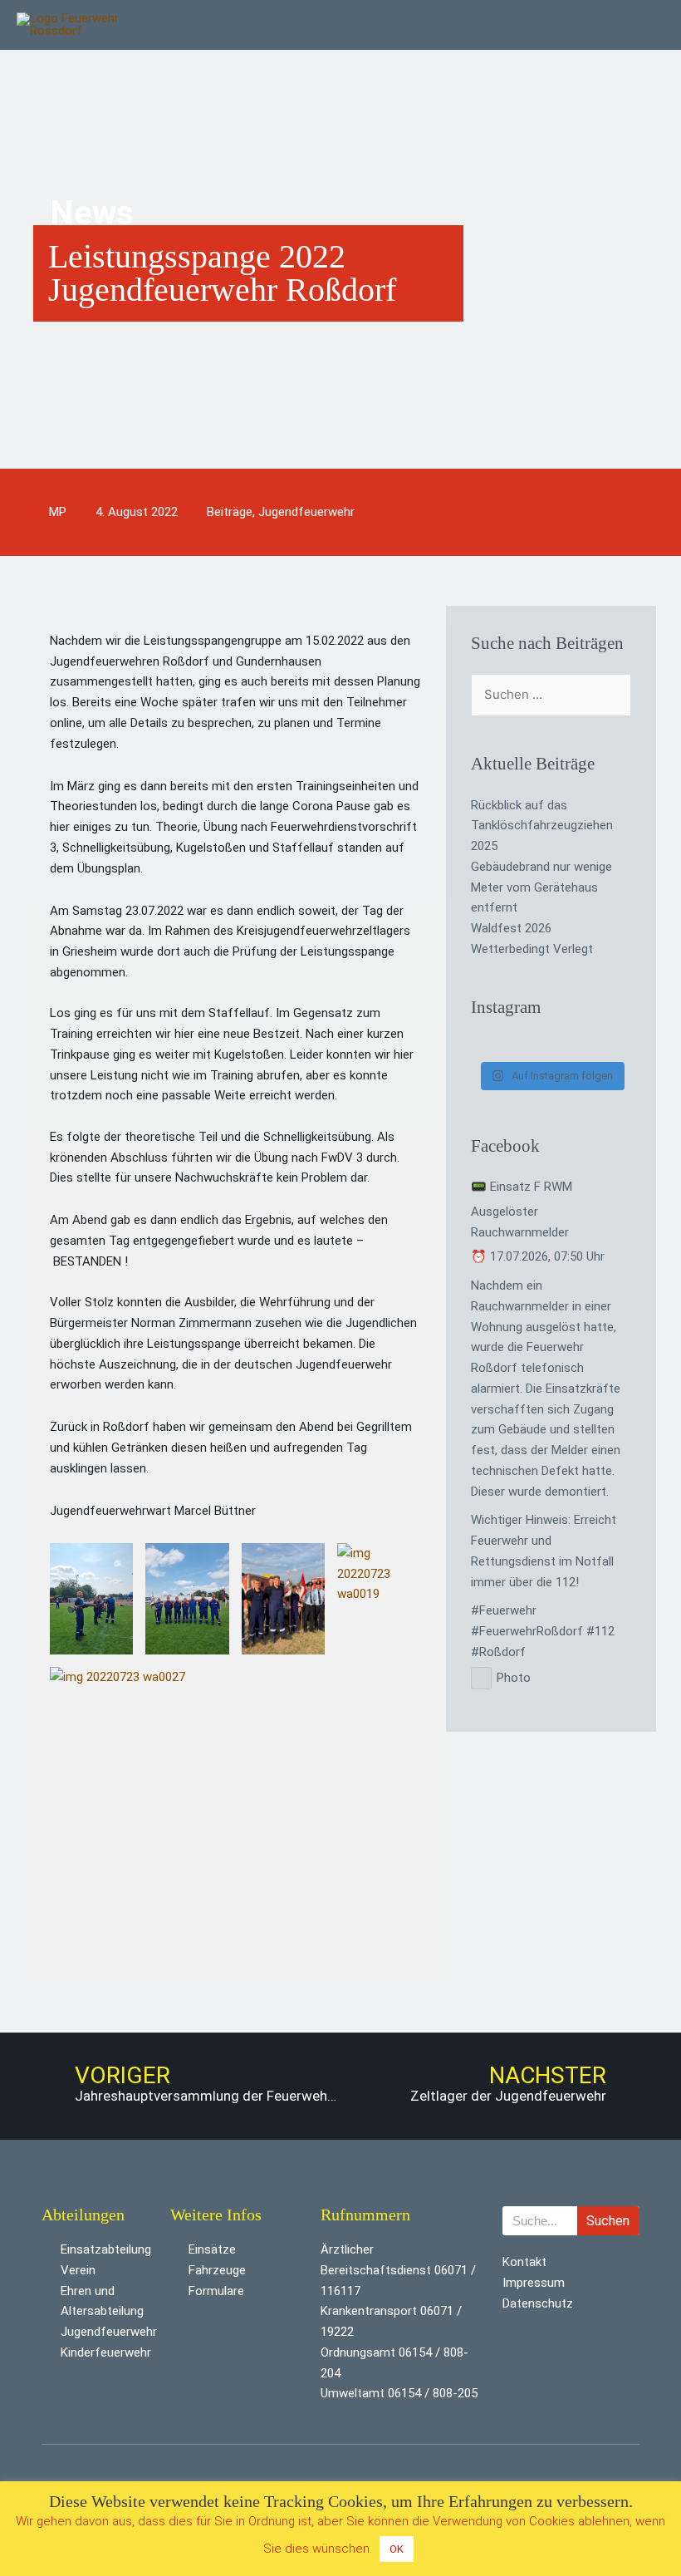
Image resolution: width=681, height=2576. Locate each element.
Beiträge (230, 512)
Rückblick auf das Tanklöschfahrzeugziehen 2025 (542, 826)
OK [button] (397, 2549)
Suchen (608, 2221)
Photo (514, 1678)
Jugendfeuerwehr (306, 512)
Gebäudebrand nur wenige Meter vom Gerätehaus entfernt (541, 887)
